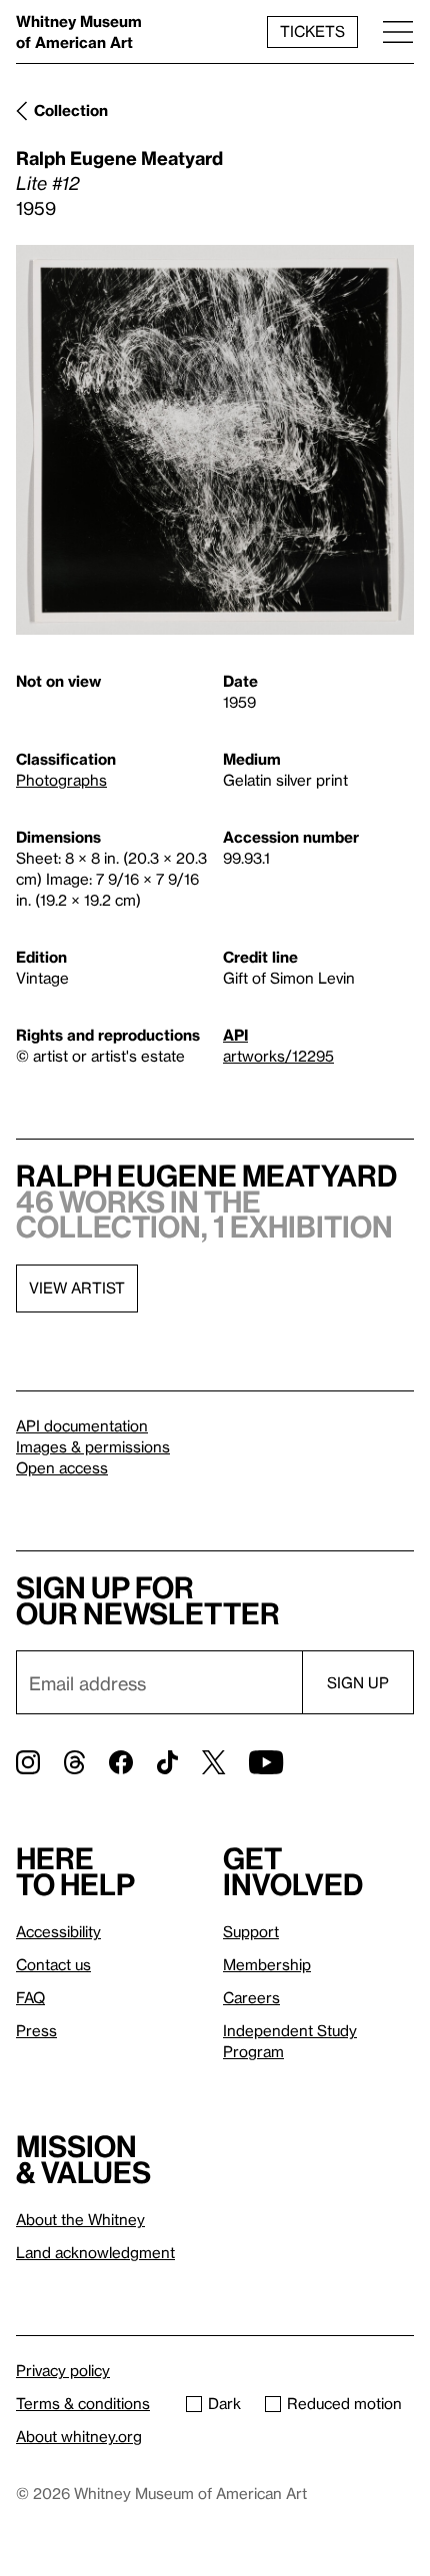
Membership (267, 1964)
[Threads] (74, 1762)
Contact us (53, 1964)
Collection (71, 110)
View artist (77, 1288)
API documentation (82, 1425)
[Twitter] (213, 1762)
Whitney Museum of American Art (79, 31)
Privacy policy (63, 2370)
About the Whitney (80, 2219)
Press (36, 2030)
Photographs (61, 780)
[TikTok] (167, 1762)
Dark (224, 2403)
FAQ (30, 1997)
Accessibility (58, 1931)
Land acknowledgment (95, 2252)
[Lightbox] (215, 440)
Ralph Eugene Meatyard (119, 157)
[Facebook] (121, 1762)
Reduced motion (344, 2403)
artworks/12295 (278, 1056)
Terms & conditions (83, 2403)
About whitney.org (79, 2436)
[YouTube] (266, 1762)
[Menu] (398, 31)
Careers (251, 1997)
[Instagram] (28, 1762)
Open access (62, 1467)
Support (251, 1931)
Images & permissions (93, 1446)
